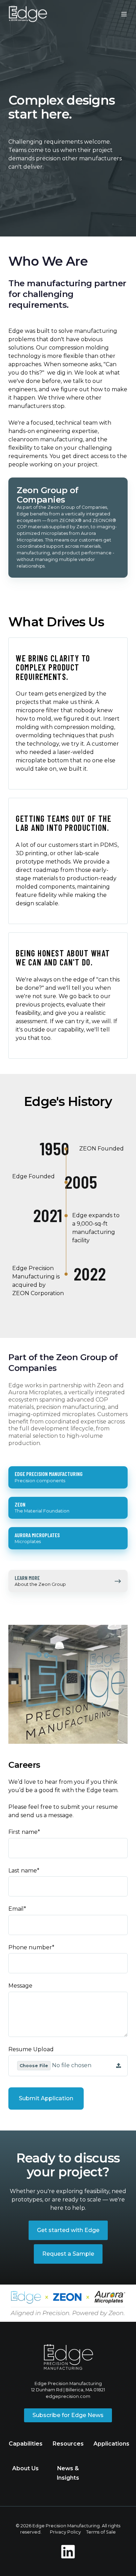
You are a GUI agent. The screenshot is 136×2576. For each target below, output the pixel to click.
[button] (124, 14)
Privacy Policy (65, 2532)
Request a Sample (68, 2254)
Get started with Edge (68, 2230)
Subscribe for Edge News (68, 2415)
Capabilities (26, 2444)
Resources (68, 2444)
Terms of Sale (101, 2532)
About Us (25, 2468)
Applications (111, 2444)
